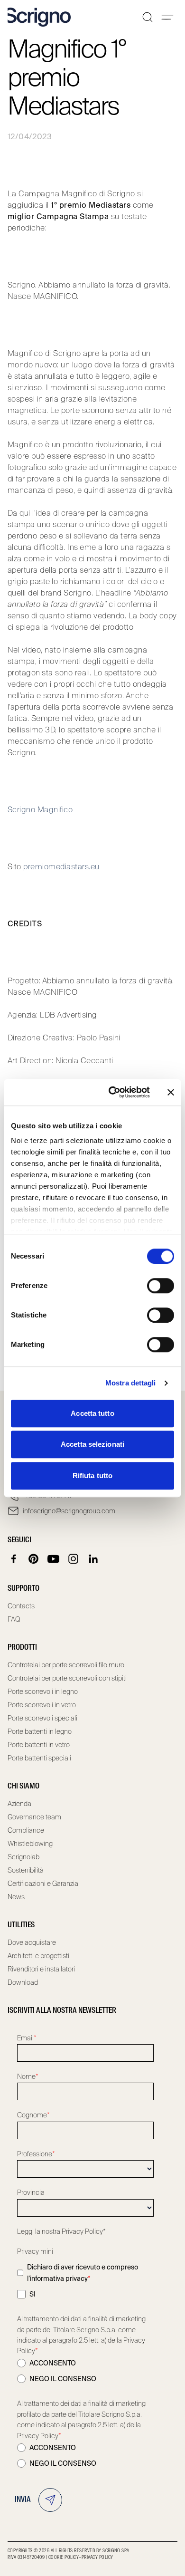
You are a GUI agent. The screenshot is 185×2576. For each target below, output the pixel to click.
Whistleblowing (30, 1844)
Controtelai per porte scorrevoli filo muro (66, 1665)
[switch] (161, 1286)
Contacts (21, 1606)
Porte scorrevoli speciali (42, 1718)
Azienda (19, 1804)
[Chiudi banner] (171, 1092)
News (16, 1897)
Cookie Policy (64, 2557)
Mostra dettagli (131, 1383)
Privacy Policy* (84, 2231)
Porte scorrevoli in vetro (42, 1705)
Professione (36, 2154)
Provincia (31, 2192)
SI (32, 2294)
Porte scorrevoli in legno (43, 1692)
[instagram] (74, 1559)
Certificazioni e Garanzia (43, 1884)
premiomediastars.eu (61, 867)
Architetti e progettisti (38, 1956)
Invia (23, 2500)
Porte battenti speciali (39, 1758)
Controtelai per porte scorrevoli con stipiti (67, 1678)
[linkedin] (93, 1559)
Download (23, 1982)
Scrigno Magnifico (40, 810)
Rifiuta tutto (92, 1475)
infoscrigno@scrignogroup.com (69, 1511)
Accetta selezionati (92, 1444)
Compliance (26, 1830)
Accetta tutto (92, 1413)
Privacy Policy (97, 2557)
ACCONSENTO (53, 2363)
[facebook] (14, 1559)
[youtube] (54, 1559)
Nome (28, 2076)
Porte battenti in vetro (39, 1745)
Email (27, 2038)
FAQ (14, 1619)
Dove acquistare (32, 1942)
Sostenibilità (26, 1870)
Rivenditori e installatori (41, 1969)
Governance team (34, 1817)
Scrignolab (23, 1857)
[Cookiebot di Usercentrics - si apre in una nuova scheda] (112, 1092)
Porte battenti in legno (40, 1731)
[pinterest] (34, 1559)
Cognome (33, 2115)
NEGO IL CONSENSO (63, 2379)
